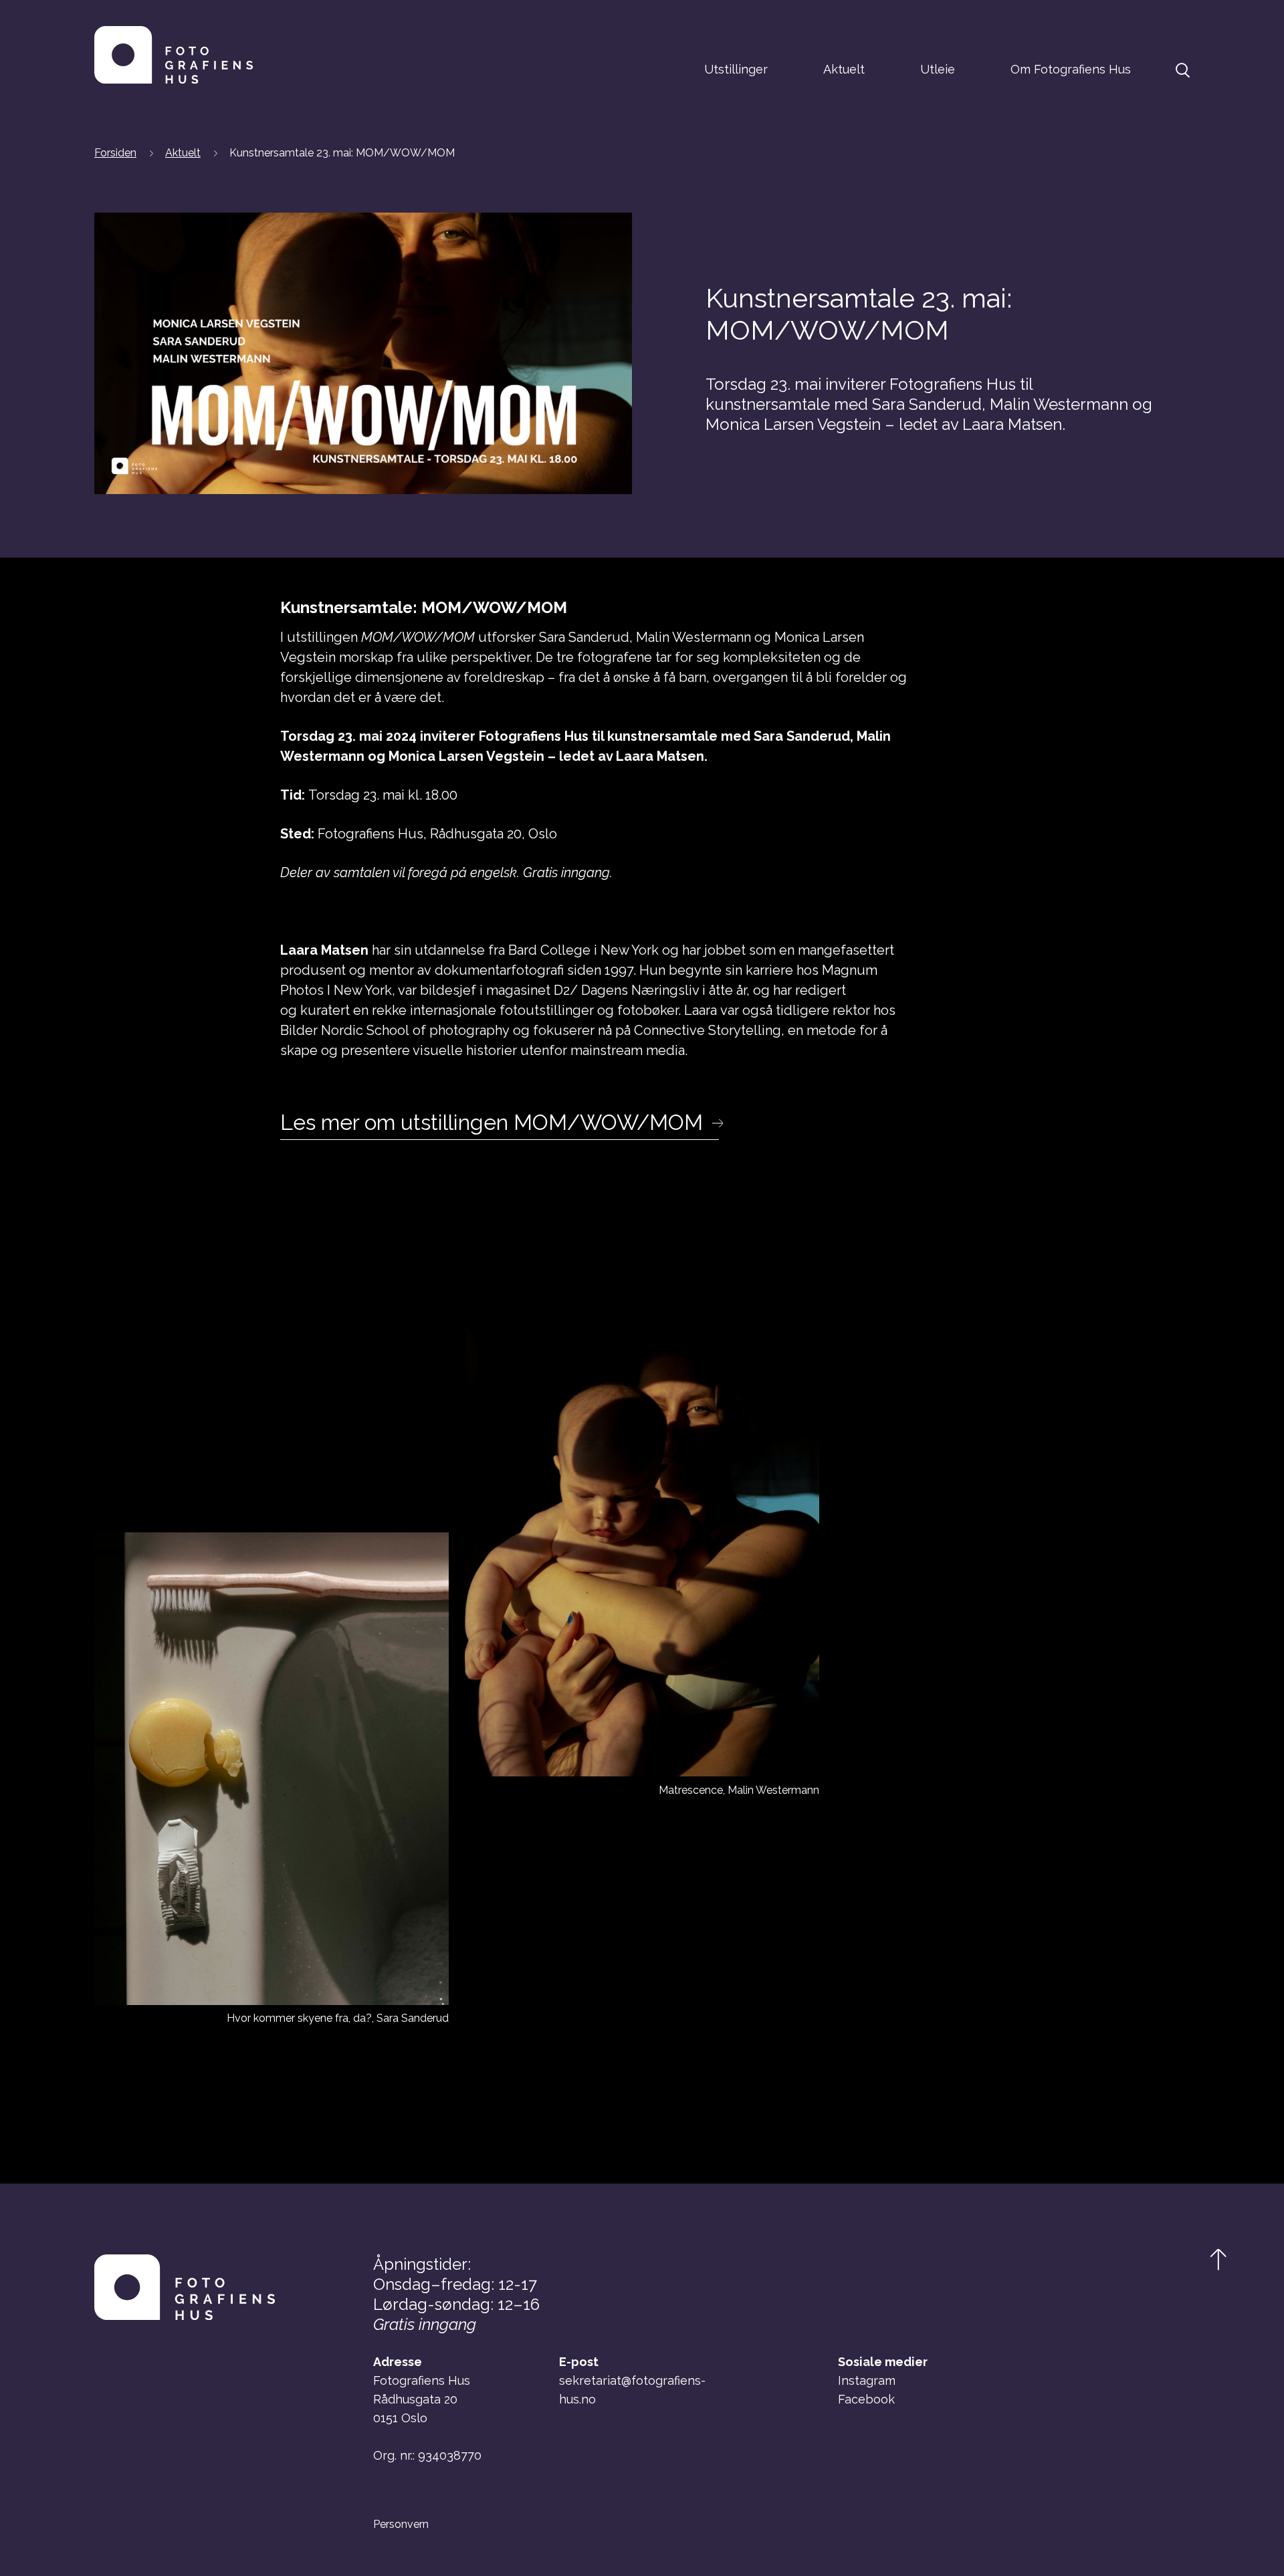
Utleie (938, 69)
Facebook (866, 2399)
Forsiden (115, 153)
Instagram (867, 2380)
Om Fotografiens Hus (1071, 69)
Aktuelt (844, 69)
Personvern (401, 2525)
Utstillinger (736, 69)
